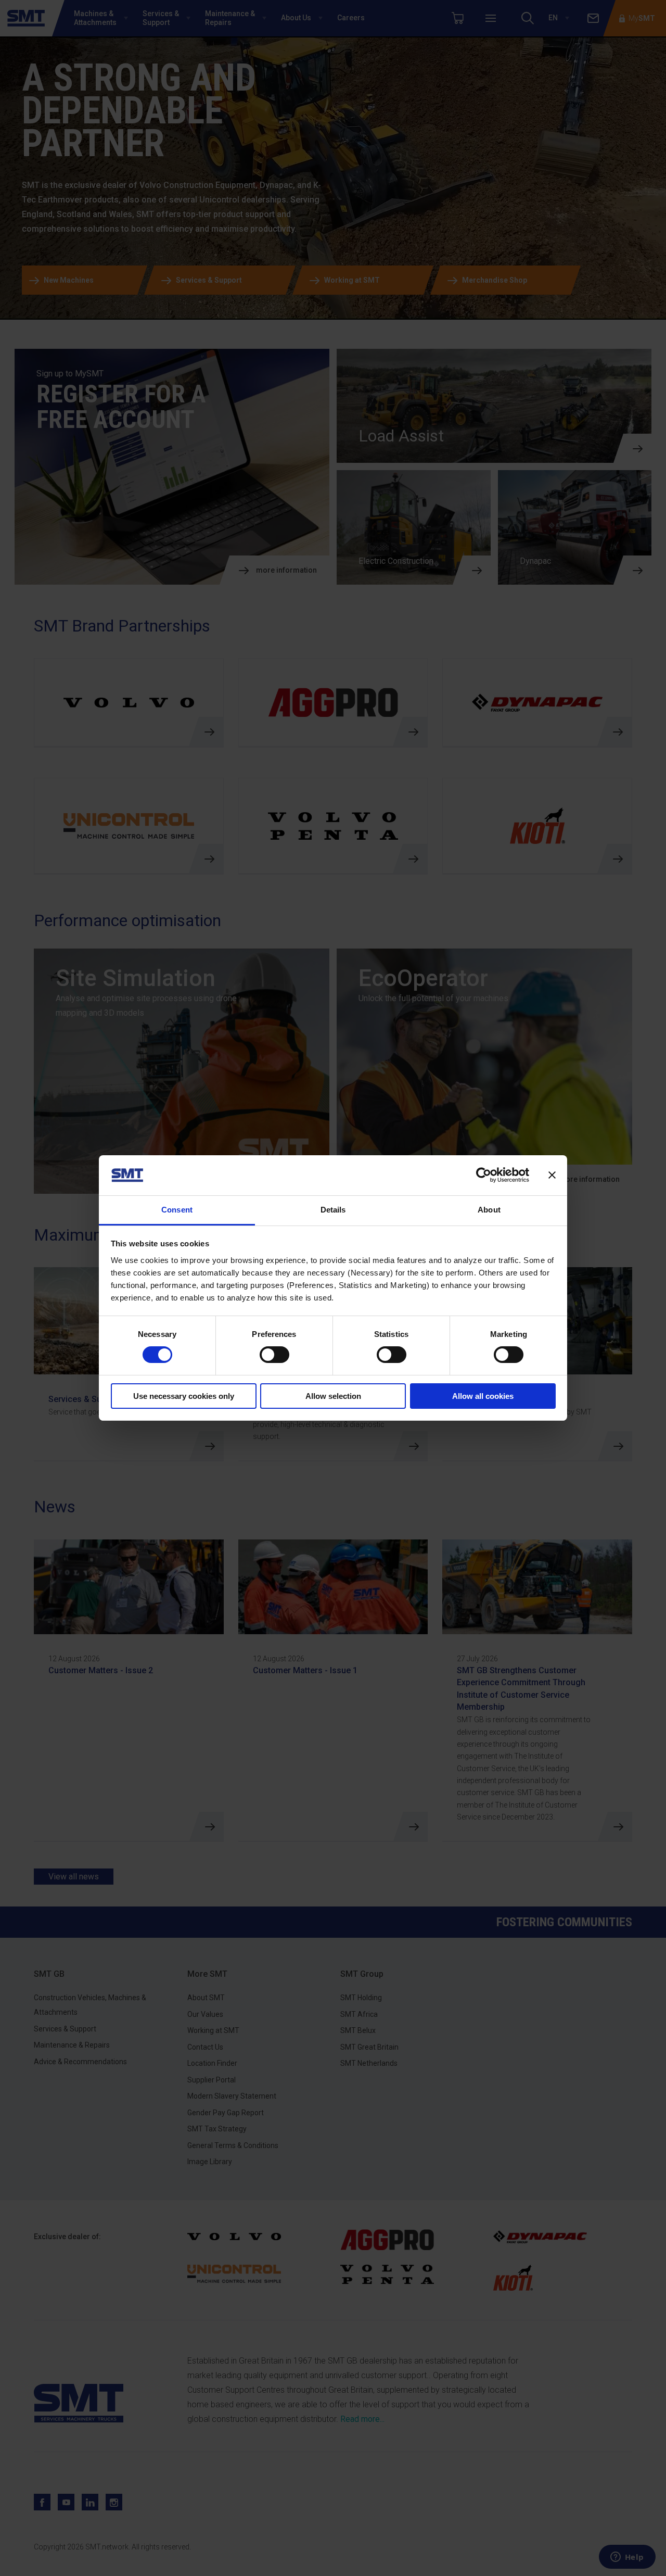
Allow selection (333, 1396)
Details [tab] (333, 1210)
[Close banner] (552, 1175)
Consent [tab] (177, 1210)
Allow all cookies (483, 1396)
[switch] (274, 1355)
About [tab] (489, 1210)
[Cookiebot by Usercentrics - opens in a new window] (484, 1175)
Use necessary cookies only (184, 1396)
